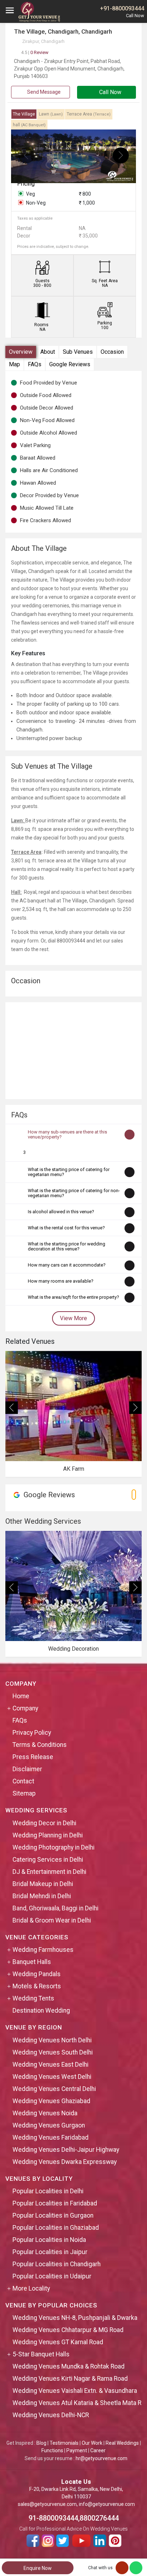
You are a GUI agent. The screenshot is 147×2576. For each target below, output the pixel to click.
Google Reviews (70, 364)
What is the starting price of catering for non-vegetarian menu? (74, 1193)
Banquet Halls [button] (32, 1962)
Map (14, 364)
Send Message (43, 92)
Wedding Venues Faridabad (50, 2137)
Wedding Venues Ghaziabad (51, 2101)
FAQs (35, 364)
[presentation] (26, 155)
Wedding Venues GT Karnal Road (58, 2342)
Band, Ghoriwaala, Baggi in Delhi (55, 1908)
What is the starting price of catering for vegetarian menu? (69, 1172)
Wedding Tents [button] (33, 1998)
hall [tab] (29, 125)
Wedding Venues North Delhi (52, 2040)
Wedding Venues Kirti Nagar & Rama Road (70, 2379)
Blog (41, 2443)
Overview (21, 352)
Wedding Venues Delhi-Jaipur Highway (66, 2150)
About (48, 352)
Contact (23, 1781)
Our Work (92, 2443)
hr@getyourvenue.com (102, 2458)
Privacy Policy (32, 1733)
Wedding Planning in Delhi (48, 1835)
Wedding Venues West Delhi (52, 2077)
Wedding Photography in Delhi (54, 1847)
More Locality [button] (31, 2288)
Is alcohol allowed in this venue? (61, 1212)
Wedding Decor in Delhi (44, 1823)
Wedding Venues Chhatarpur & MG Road (68, 2330)
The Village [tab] (24, 114)
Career (98, 2450)
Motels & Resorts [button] (37, 1986)
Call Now (110, 92)
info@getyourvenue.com (107, 2504)
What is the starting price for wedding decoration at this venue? (67, 1246)
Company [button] (25, 1708)
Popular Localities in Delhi (48, 2191)
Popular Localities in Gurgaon (53, 2215)
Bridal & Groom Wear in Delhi (52, 1920)
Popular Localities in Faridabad (55, 2203)
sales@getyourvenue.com (47, 2504)
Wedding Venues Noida (45, 2113)
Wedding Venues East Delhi (50, 2065)
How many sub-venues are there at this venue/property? (67, 1134)
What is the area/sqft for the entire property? (73, 1297)
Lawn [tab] (51, 114)
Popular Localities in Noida (49, 2240)
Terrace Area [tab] (89, 114)
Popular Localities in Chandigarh (57, 2264)
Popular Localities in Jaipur (50, 2252)
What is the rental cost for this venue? (66, 1228)
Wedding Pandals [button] (37, 1974)
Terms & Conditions (40, 1745)
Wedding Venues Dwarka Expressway (65, 2162)
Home (21, 1696)
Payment (77, 2450)
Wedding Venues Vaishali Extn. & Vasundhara (75, 2391)
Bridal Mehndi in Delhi (42, 1896)
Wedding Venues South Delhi (53, 2052)
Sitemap (24, 1793)
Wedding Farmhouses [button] (43, 1950)
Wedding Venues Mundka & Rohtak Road (69, 2366)
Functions (52, 2450)
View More (73, 1318)
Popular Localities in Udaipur (52, 2276)
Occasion (112, 352)
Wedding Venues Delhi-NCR (51, 2415)
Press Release (33, 1757)
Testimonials (64, 2443)
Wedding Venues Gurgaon (49, 2125)
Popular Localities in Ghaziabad (56, 2228)
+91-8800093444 (122, 8)
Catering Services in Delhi (48, 1860)
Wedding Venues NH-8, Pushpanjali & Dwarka (75, 2318)
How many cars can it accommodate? (67, 1265)
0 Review (35, 52)
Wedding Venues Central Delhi (54, 2089)
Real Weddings (122, 2443)
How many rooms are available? (61, 1281)
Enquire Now (38, 2568)
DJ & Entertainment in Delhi (49, 1872)
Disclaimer (27, 1769)
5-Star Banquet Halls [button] (41, 2354)
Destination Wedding (41, 2011)
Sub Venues (78, 352)
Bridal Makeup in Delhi (43, 1884)
